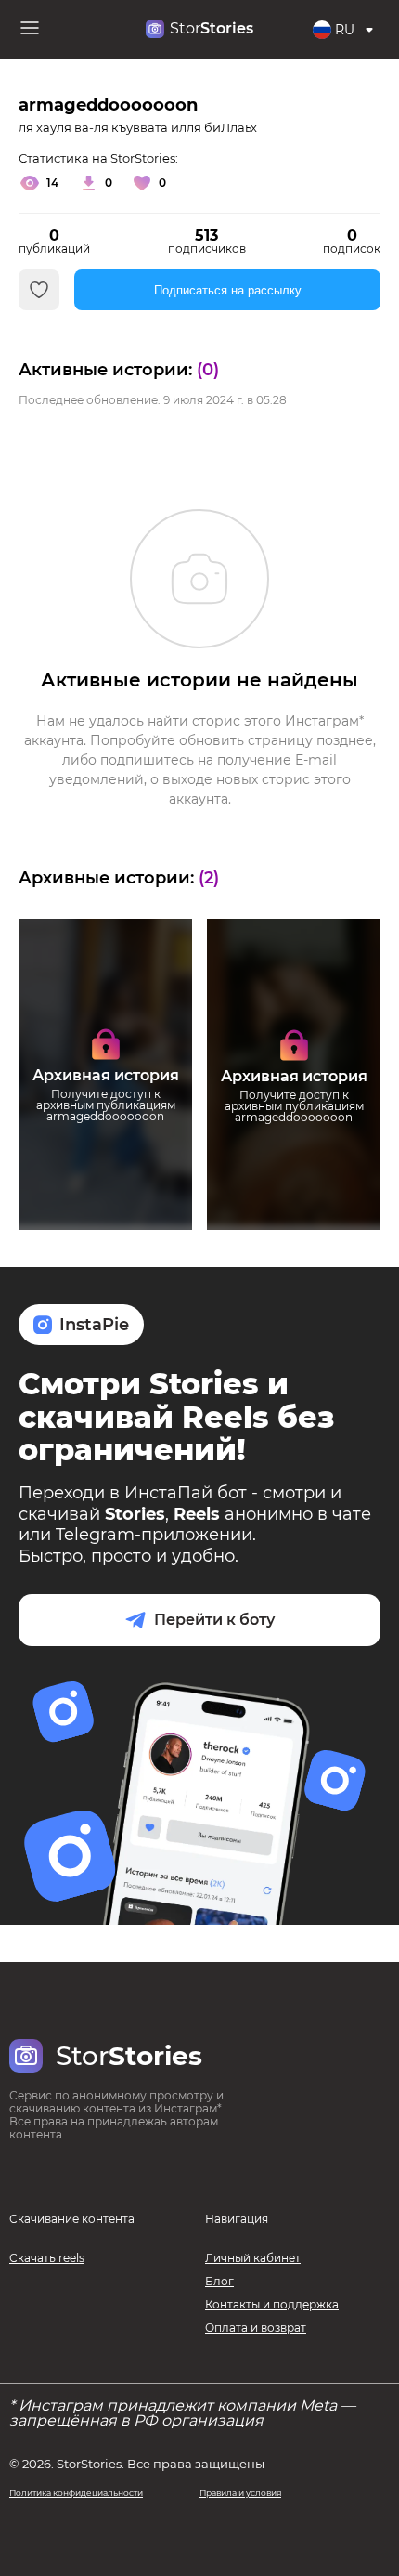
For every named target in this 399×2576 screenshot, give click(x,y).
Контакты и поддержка (272, 2304)
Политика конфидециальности (76, 2493)
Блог (219, 2281)
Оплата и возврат (256, 2328)
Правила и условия (240, 2493)
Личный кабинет (253, 2258)
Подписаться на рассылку (228, 290)
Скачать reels (47, 2258)
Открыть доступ (105, 1155)
